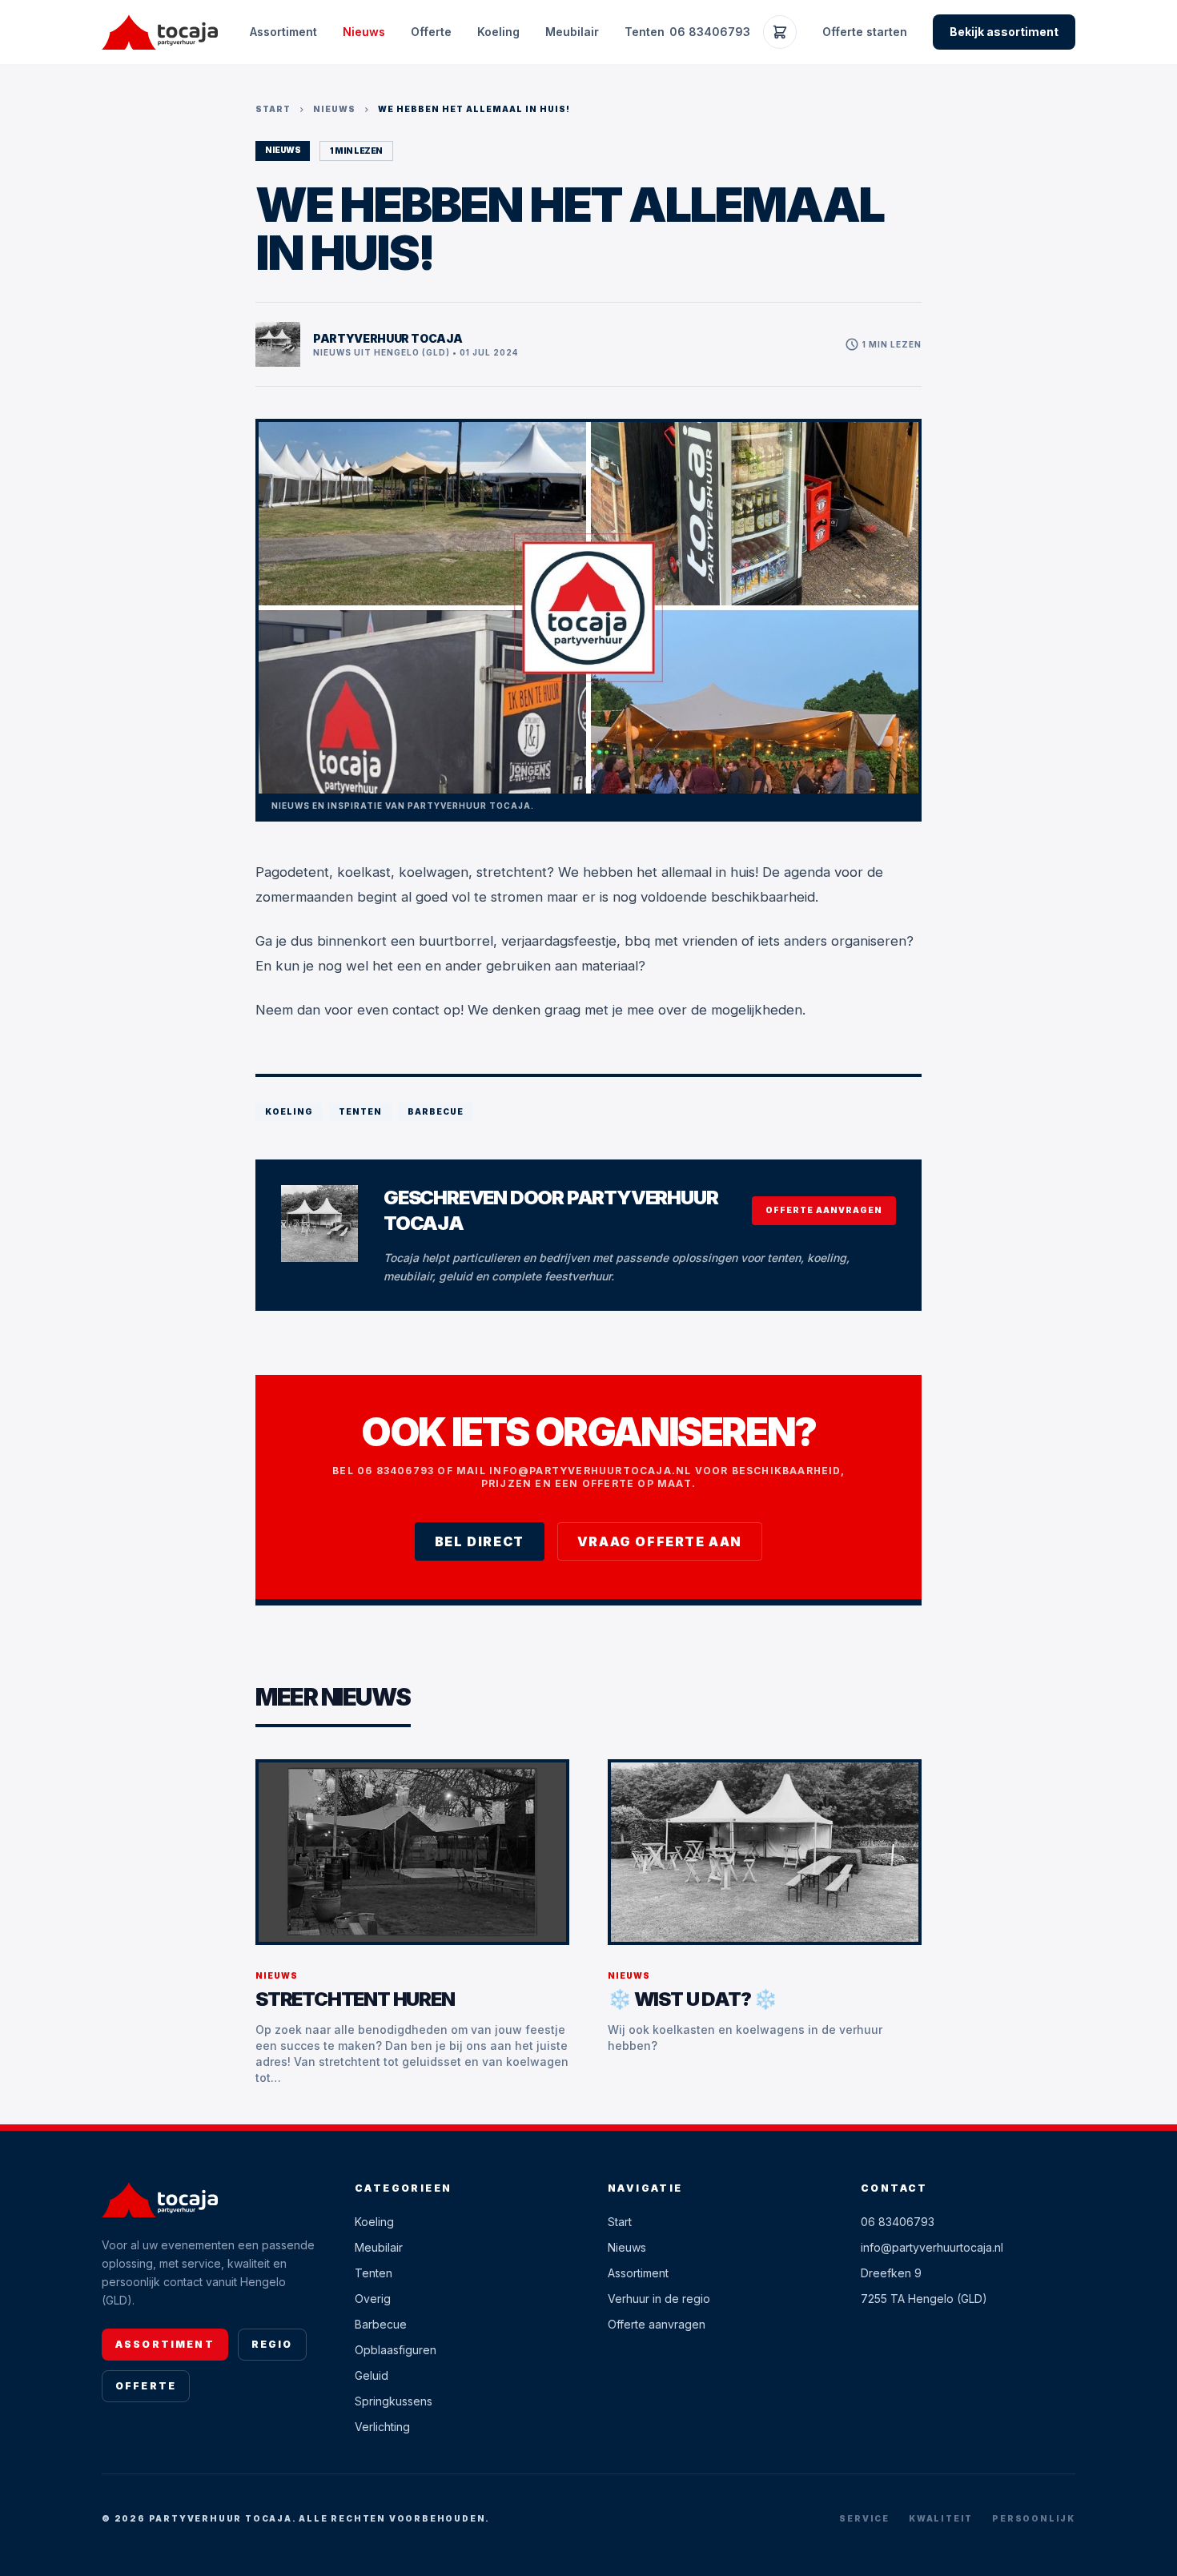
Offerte (431, 32)
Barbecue (381, 2324)
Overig (373, 2299)
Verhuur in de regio (659, 2299)
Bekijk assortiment (1004, 32)
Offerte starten (865, 32)
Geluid (372, 2375)
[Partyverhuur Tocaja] (160, 32)
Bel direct (480, 1541)
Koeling (498, 32)
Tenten (645, 32)
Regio (272, 2344)
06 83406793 (710, 32)
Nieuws (364, 32)
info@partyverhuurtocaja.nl (932, 2247)
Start (273, 109)
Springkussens (394, 2401)
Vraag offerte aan (660, 1541)
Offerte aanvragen (824, 1210)
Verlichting (382, 2427)
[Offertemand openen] (780, 32)
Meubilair (572, 32)
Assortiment (283, 32)
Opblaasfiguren (396, 2350)
